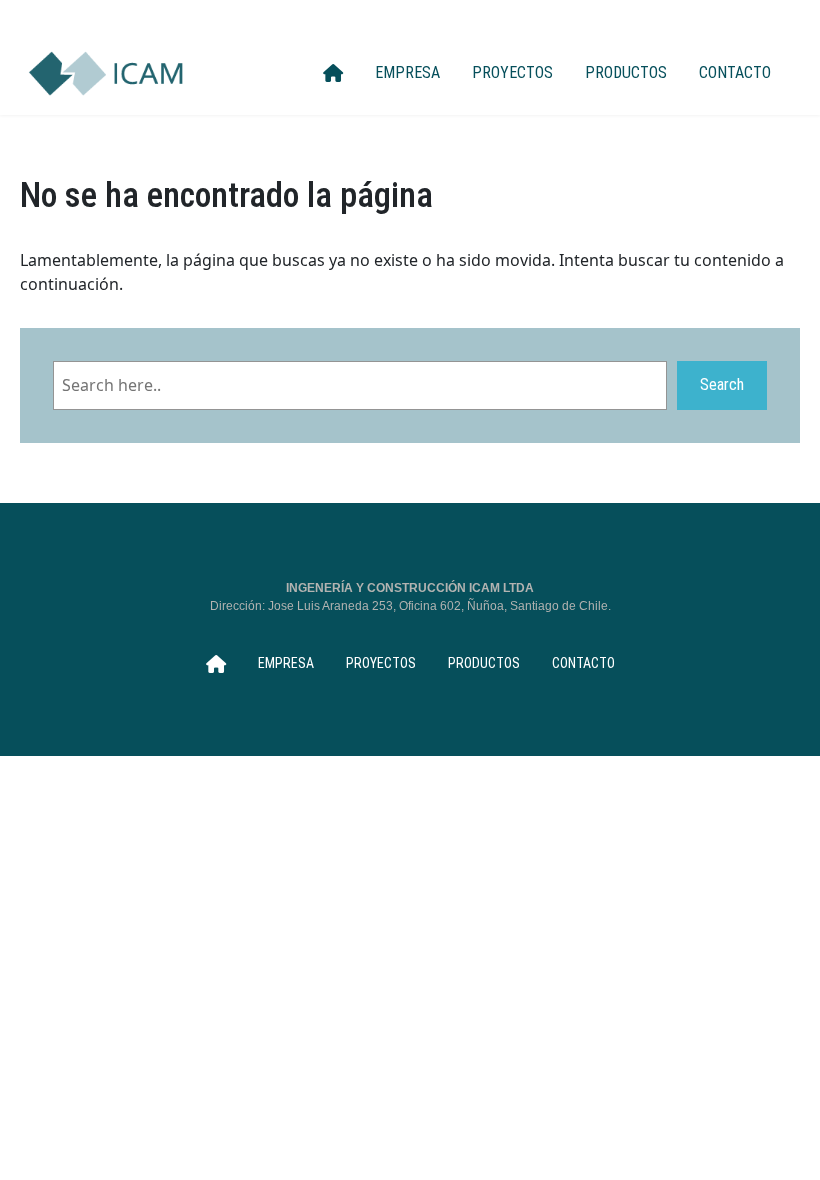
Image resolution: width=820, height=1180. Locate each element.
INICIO (333, 73)
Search (722, 384)
